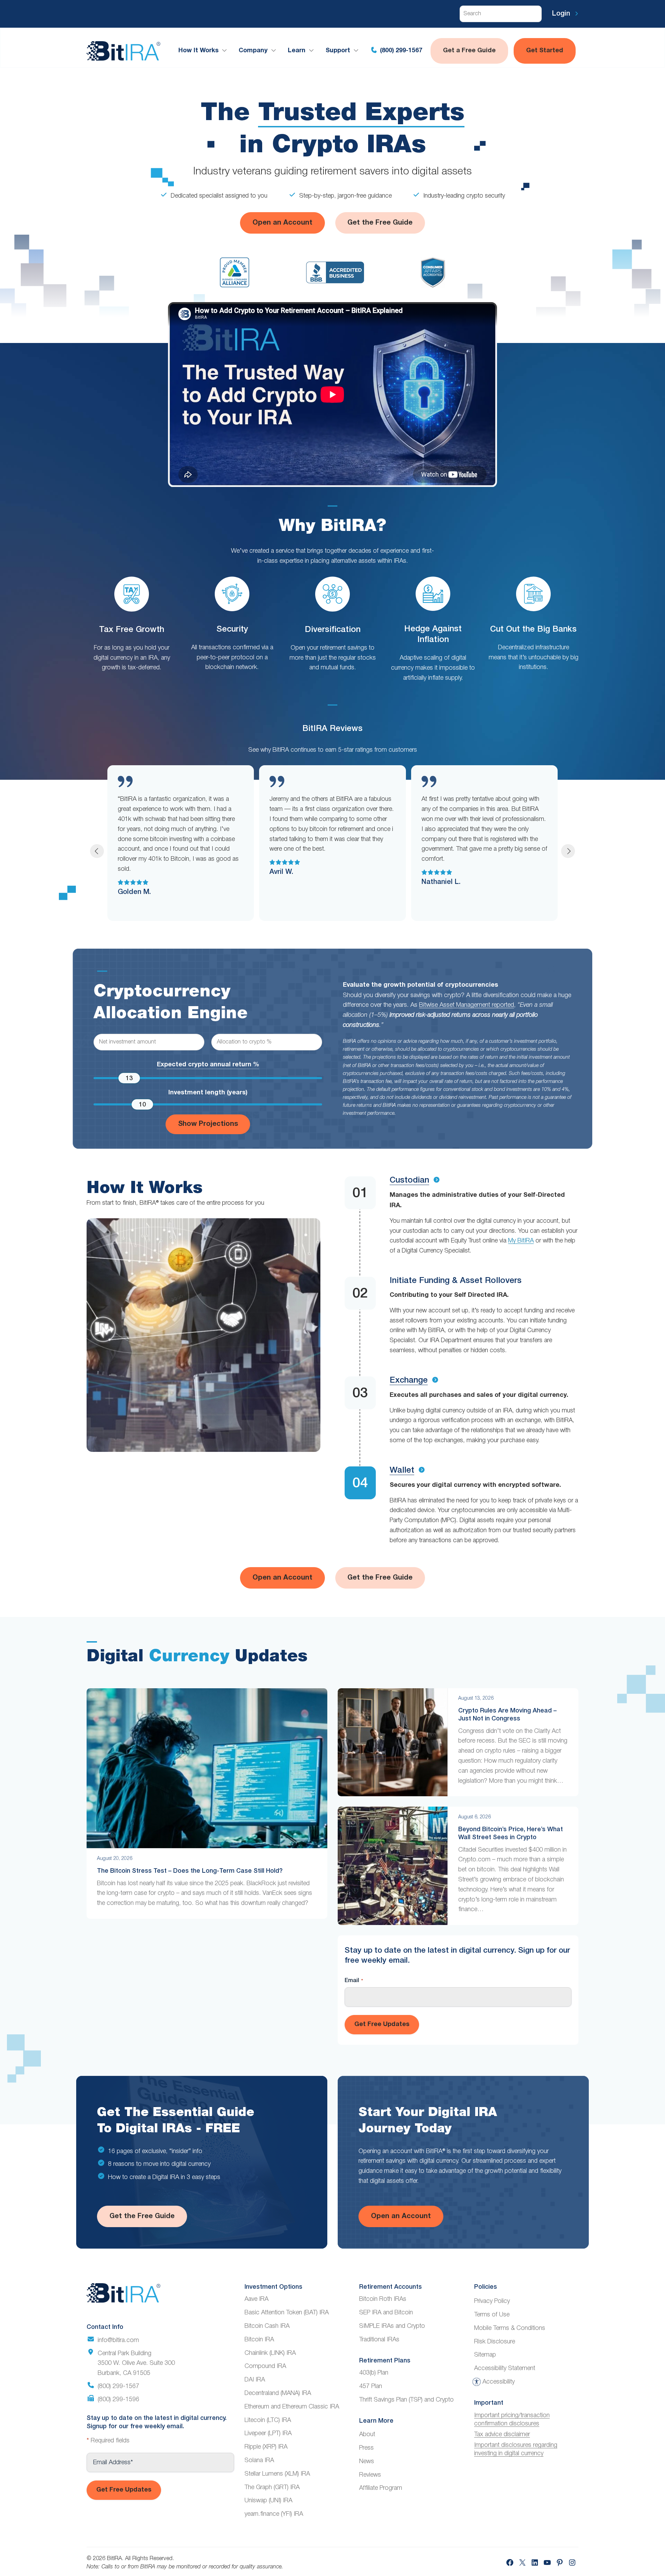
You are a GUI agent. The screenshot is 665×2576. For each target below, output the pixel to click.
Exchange (409, 1381)
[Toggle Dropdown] (226, 51)
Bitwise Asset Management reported (467, 1005)
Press (366, 2448)
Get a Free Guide (469, 51)
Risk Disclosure (495, 2342)
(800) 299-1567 (400, 51)
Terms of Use (492, 2315)
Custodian (409, 1181)
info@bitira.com (118, 2340)
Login (562, 14)
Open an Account (282, 223)
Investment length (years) (208, 1093)
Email (354, 1981)
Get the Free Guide (380, 223)
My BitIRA (521, 1241)
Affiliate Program (381, 2488)
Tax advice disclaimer (502, 2434)
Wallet (402, 1471)
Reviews (370, 2475)
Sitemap (485, 2355)
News (367, 2461)
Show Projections (208, 1124)
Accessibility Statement (505, 2368)
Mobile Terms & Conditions (510, 2328)
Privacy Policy (492, 2301)
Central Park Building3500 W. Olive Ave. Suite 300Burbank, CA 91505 (136, 2363)
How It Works (198, 51)
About (367, 2434)
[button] (97, 851)
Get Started (545, 51)
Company (253, 51)
